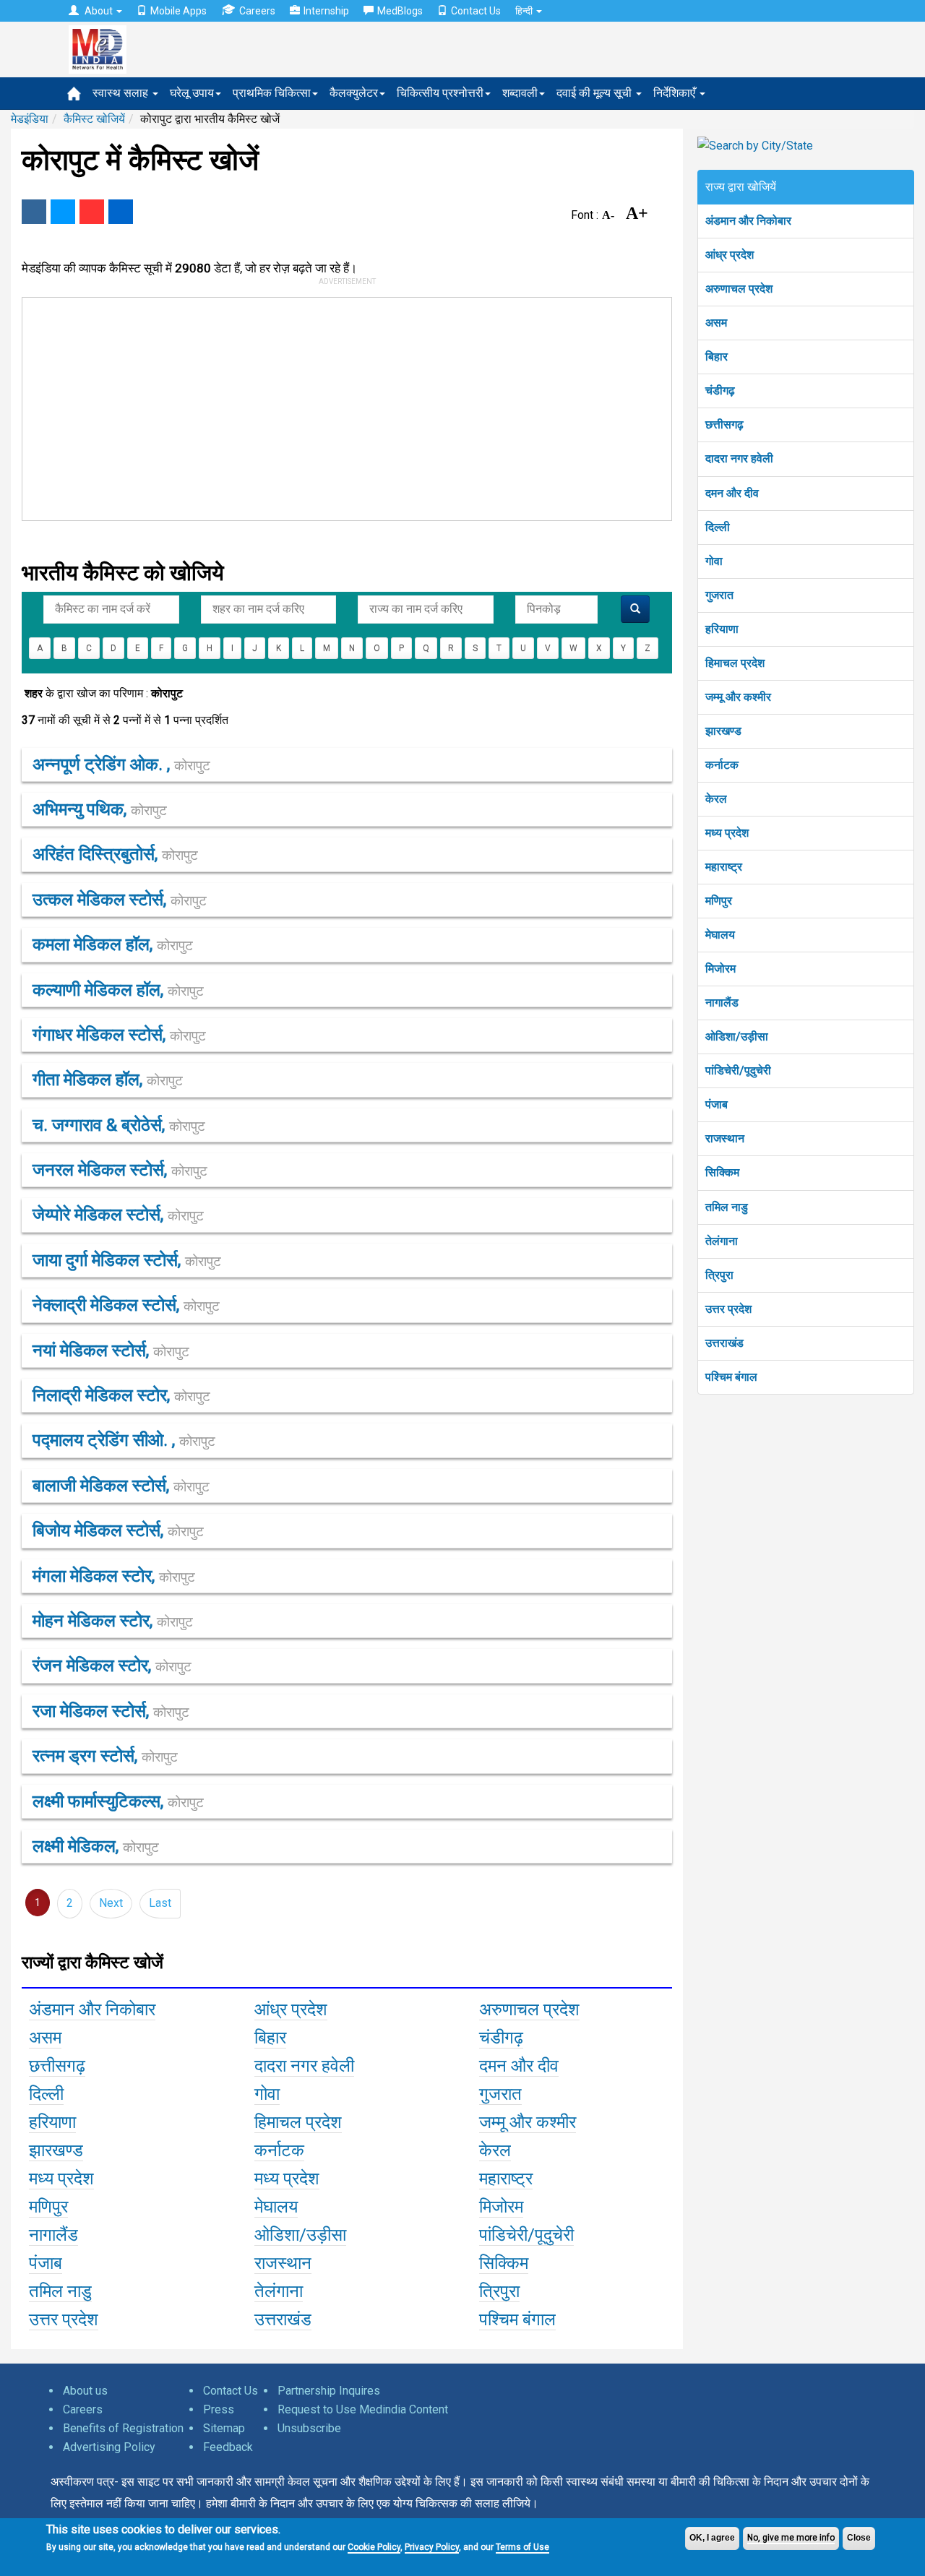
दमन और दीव (732, 493)
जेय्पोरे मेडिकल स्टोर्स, (118, 1215)
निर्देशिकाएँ (676, 93)
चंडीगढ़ (720, 391)
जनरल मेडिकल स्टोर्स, (120, 1170)
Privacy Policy (432, 2547)
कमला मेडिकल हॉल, (113, 944)
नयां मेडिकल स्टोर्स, (111, 1351)
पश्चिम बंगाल (731, 1377)
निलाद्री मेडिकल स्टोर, (121, 1395)
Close (859, 2538)
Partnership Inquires (329, 2391)
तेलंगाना (722, 1241)
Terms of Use (522, 2547)
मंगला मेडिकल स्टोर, (114, 1576)
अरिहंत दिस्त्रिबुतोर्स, (115, 854)
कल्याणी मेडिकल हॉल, (118, 990)
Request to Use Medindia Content (363, 2409)
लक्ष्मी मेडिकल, (96, 1846)
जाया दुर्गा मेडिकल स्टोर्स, (127, 1260)
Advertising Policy (109, 2447)
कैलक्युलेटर (354, 93)
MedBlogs (400, 11)
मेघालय (720, 935)
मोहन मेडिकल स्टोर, (113, 1621)
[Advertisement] (340, 406)
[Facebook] (34, 212)
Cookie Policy (374, 2547)
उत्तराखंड (724, 1343)
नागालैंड (722, 1003)
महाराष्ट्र (724, 867)
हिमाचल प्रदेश (735, 663)
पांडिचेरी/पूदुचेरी (738, 1071)
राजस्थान (725, 1138)
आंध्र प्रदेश (730, 255)
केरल (716, 799)
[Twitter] (63, 212)
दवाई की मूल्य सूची (595, 93)
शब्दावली (520, 93)
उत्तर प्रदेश (728, 1309)
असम (716, 323)
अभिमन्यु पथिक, (100, 809)
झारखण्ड (723, 731)
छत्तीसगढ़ (724, 425)
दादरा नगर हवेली (739, 458)
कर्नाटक (722, 765)
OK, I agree (712, 2538)
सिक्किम (722, 1172)
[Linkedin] (121, 212)
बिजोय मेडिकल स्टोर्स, (118, 1530)
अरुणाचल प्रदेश (739, 289)
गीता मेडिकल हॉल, (108, 1080)
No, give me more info (791, 2538)
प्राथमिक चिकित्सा (272, 93)
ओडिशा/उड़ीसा (737, 1037)
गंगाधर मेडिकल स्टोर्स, (119, 1035)
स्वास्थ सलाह (122, 93)
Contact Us (476, 11)
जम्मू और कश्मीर (738, 697)
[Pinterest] (92, 212)
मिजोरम (720, 969)
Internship (326, 11)
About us (85, 2391)
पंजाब (717, 1104)
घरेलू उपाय (192, 93)
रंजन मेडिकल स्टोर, (112, 1666)
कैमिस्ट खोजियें (94, 119)
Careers (257, 11)
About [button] (99, 11)
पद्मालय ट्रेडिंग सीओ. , (124, 1440)
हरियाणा (722, 629)
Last (160, 1903)
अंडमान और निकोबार (748, 221)
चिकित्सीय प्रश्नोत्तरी (440, 93)
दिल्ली (718, 527)
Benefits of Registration (123, 2428)
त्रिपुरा (719, 1275)
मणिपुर (719, 901)
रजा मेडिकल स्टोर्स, (111, 1711)
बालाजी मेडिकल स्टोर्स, (121, 1486)
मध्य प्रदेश (727, 833)
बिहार (717, 357)
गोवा (714, 561)
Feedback (228, 2447)
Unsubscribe (309, 2428)
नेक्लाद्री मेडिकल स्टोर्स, (126, 1305)
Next (111, 1903)
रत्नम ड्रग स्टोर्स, (105, 1756)
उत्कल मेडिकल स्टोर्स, (120, 900)
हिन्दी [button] (525, 11)
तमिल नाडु (727, 1207)
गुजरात (719, 595)
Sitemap (224, 2428)
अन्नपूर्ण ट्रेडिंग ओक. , (121, 764)
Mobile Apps (178, 11)
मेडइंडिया (30, 119)
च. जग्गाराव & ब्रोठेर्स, (119, 1125)
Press (219, 2409)
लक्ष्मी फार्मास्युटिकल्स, (118, 1801)
